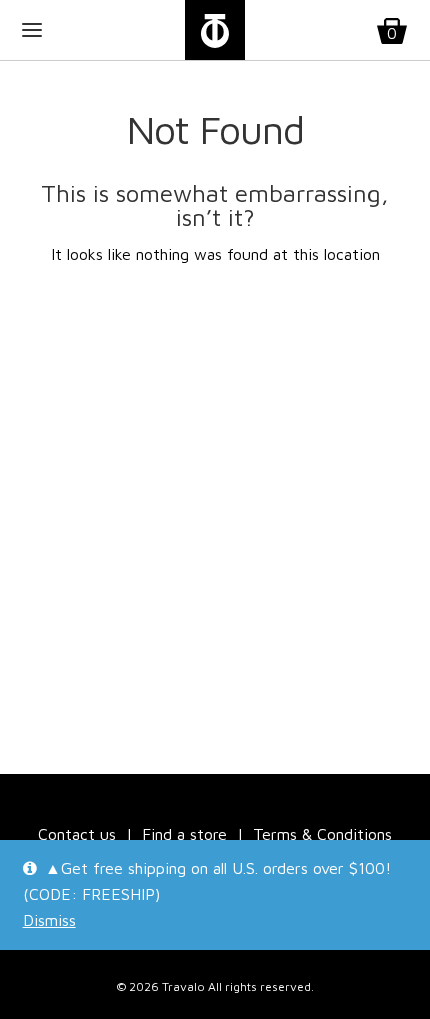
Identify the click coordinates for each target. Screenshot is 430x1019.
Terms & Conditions (322, 834)
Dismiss (49, 920)
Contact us (77, 834)
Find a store (184, 834)
